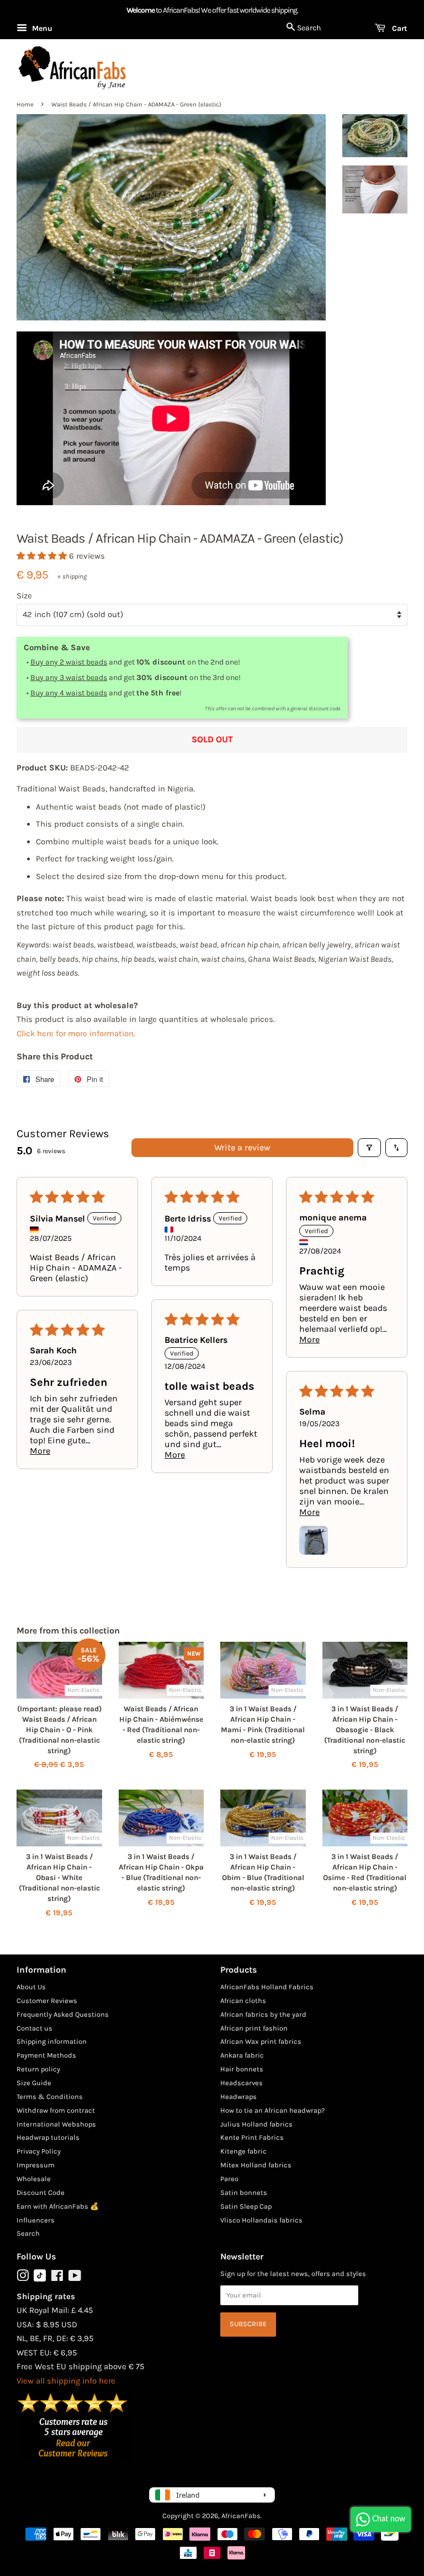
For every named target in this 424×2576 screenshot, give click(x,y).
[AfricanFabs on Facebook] (57, 2278)
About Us (31, 1987)
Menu (41, 28)
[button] (43, 556)
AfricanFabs (241, 2516)
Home (25, 105)
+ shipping (72, 576)
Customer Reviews (47, 2001)
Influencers (36, 2220)
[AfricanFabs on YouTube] (75, 2278)
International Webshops (56, 2124)
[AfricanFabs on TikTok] (40, 2279)
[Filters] (369, 1148)
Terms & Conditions (50, 2096)
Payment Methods (46, 2055)
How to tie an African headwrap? (272, 2110)
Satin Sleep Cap (246, 2206)
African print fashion (254, 2028)
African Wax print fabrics (261, 2041)
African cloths (243, 2001)
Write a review (242, 1147)
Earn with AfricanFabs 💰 (58, 2206)
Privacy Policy (39, 2151)
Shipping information (52, 2041)
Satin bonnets (244, 2192)
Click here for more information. (76, 1033)
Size (24, 596)
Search (28, 2233)
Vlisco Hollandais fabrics (261, 2220)
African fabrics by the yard (263, 2014)
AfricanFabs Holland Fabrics (267, 1987)
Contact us (35, 2028)
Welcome (141, 10)
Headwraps (239, 2096)
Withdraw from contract (56, 2110)
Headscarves (242, 2083)
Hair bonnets (242, 2069)
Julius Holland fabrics (256, 2124)
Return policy (38, 2069)
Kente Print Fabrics (252, 2137)
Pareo (229, 2179)
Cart (399, 28)
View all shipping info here (66, 2381)
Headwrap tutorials (48, 2137)
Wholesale (34, 2179)
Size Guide (34, 2083)
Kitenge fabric (243, 2151)
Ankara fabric (242, 2055)
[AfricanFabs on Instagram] (23, 2278)
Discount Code (41, 2192)
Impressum (36, 2165)
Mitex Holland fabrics (256, 2165)
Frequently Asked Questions (63, 2014)
